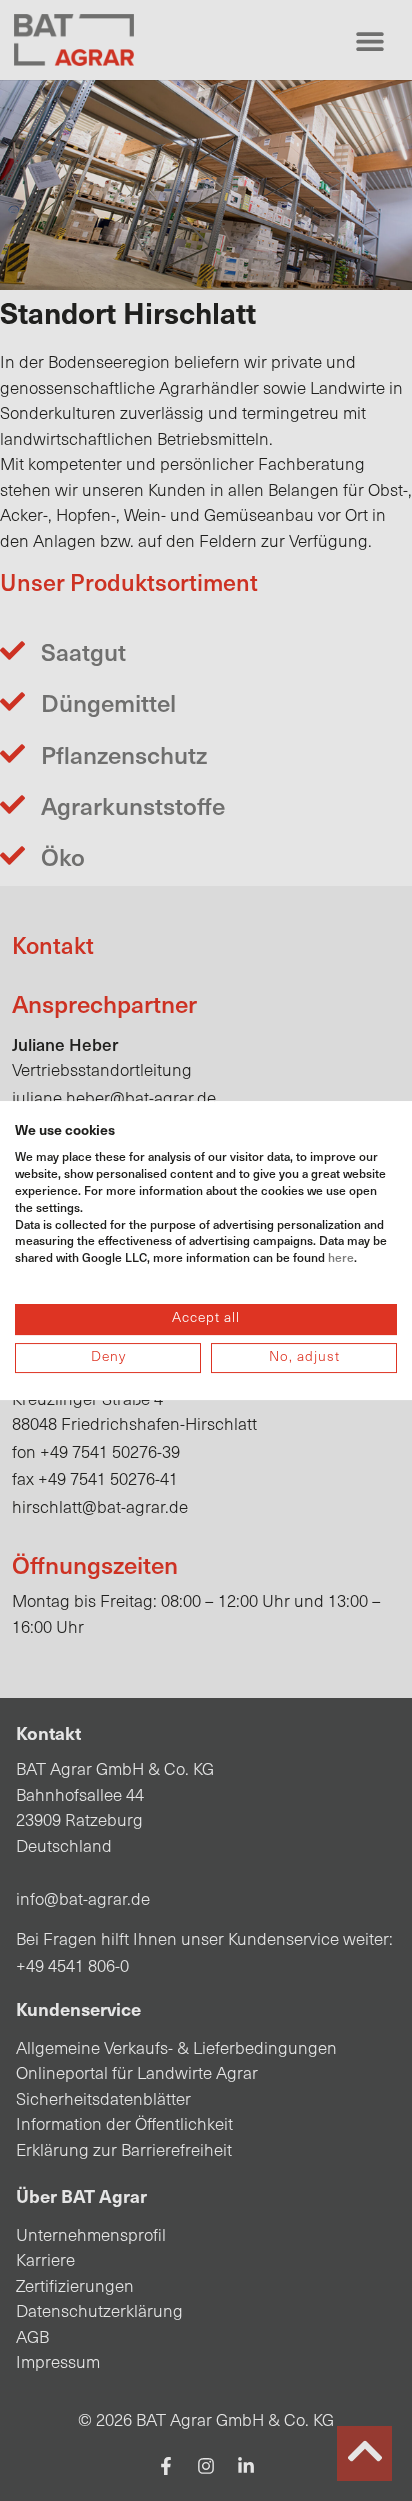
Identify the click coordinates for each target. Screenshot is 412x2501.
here (341, 1257)
